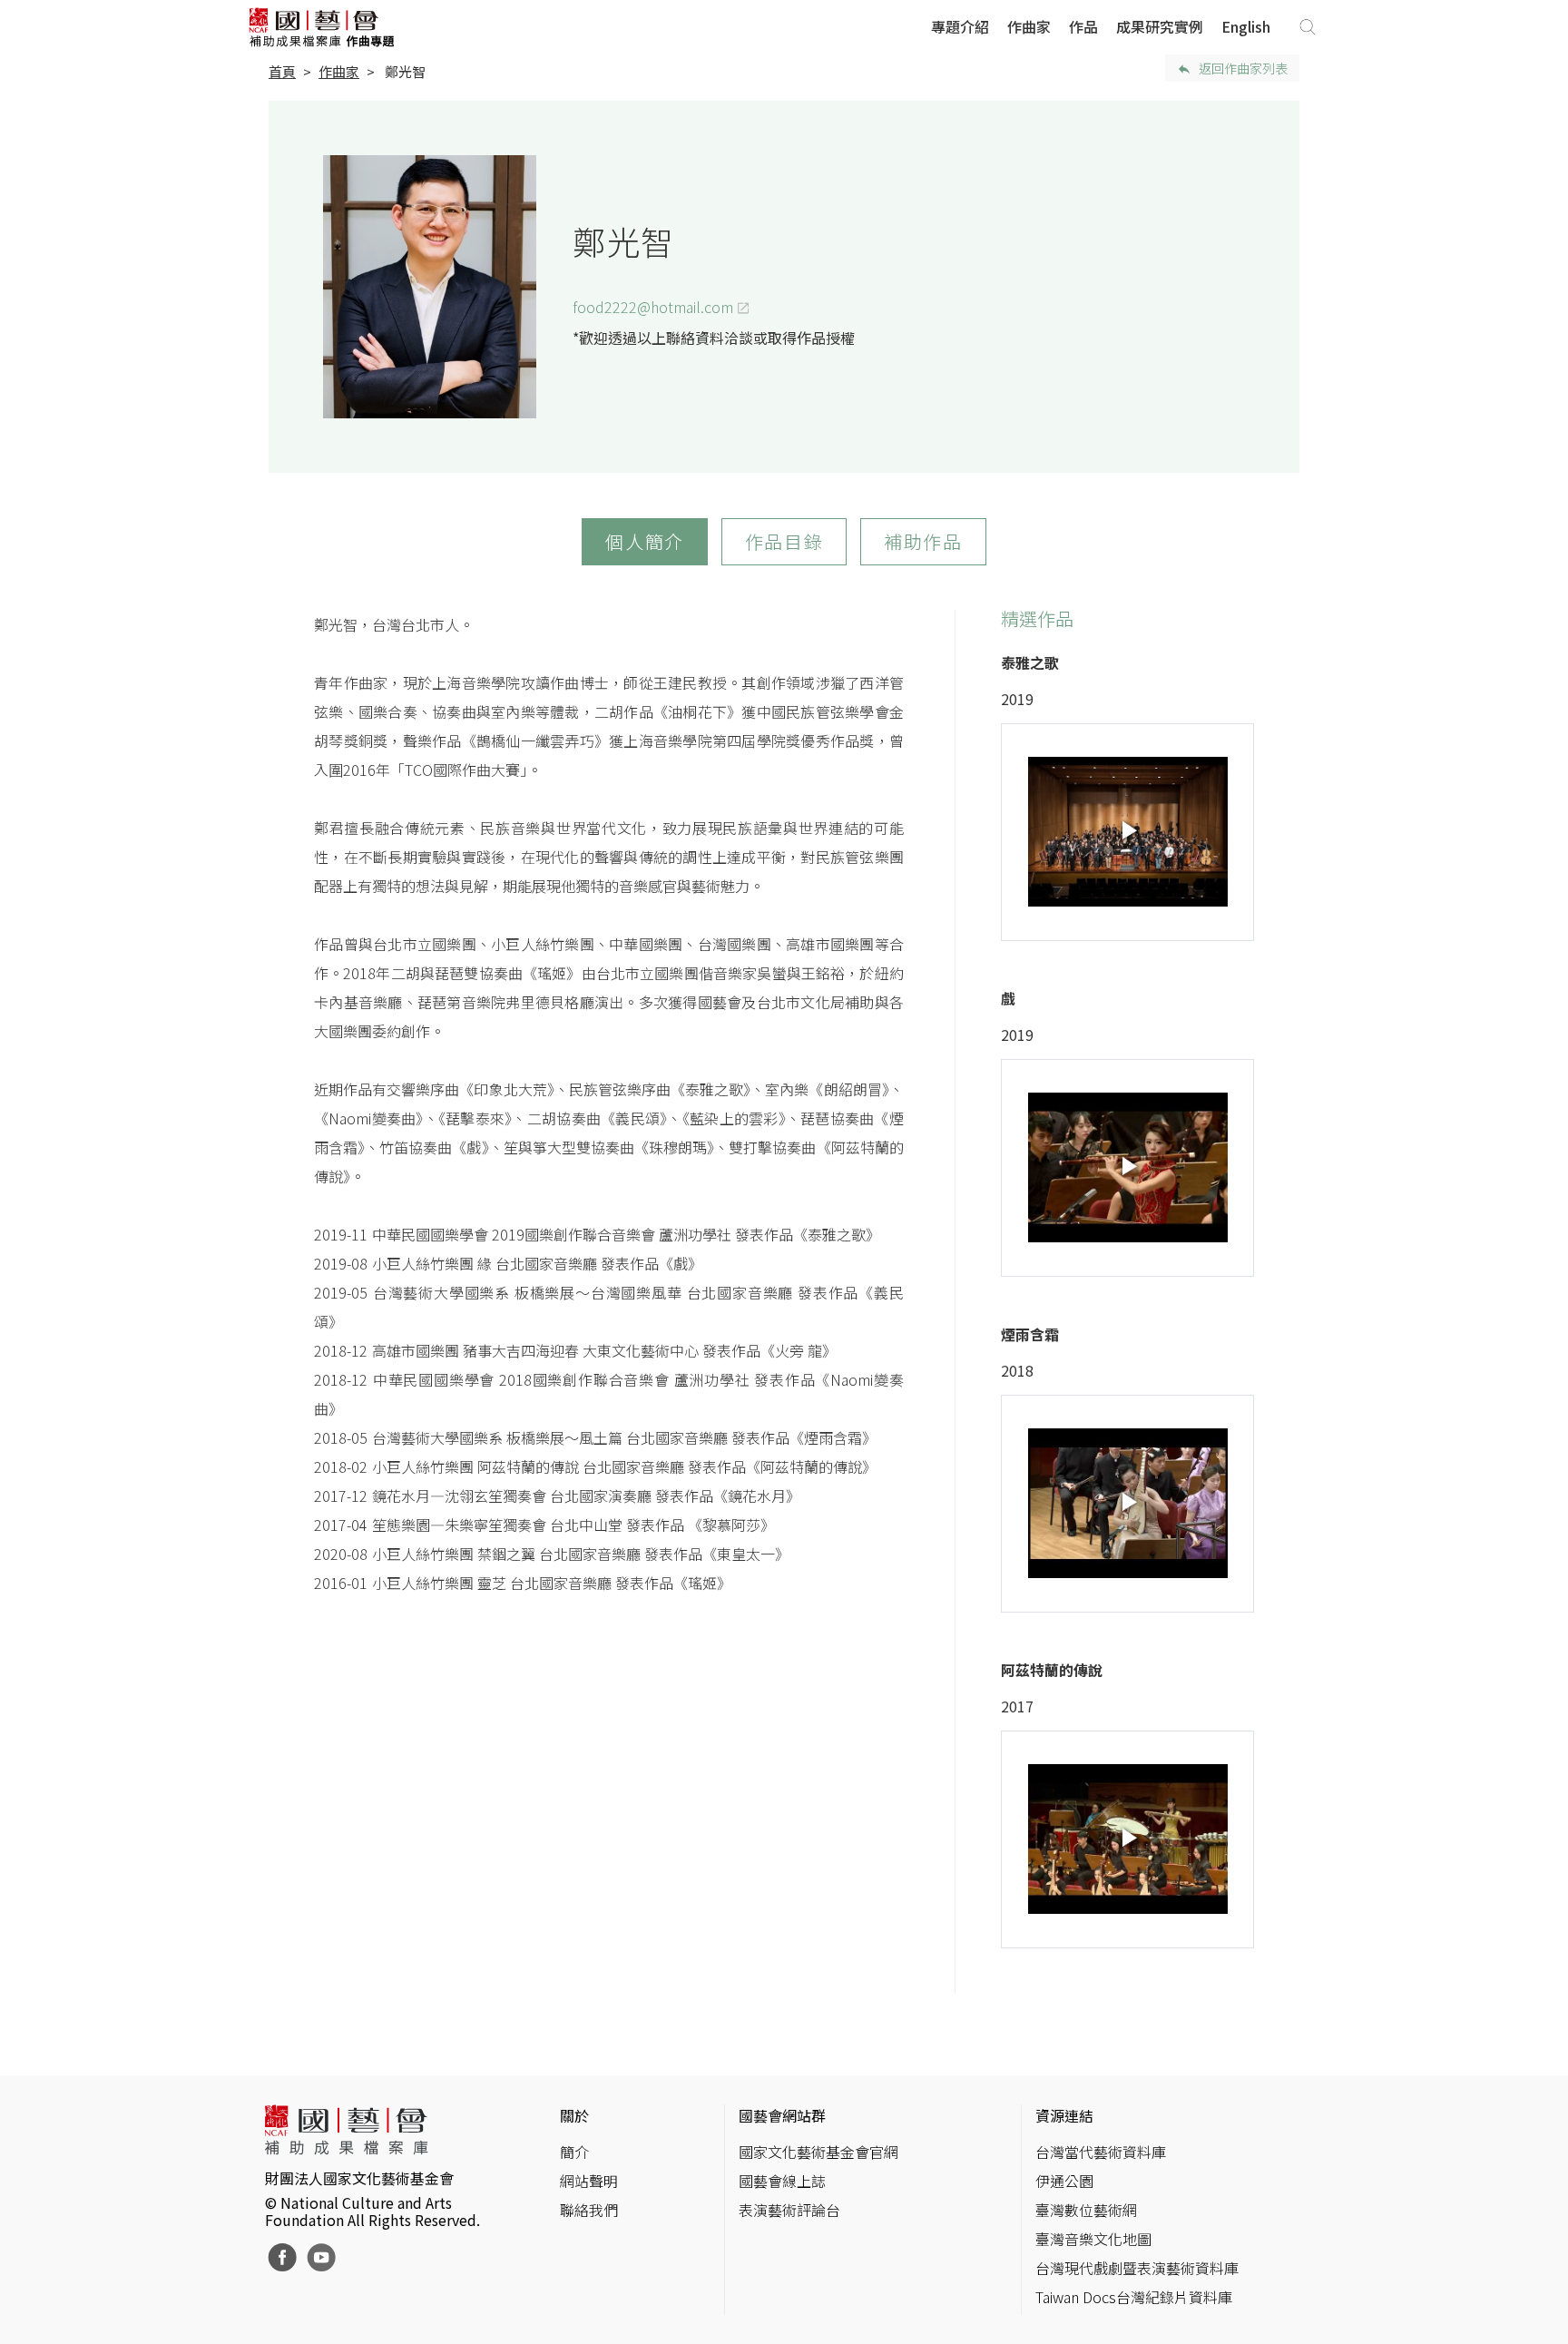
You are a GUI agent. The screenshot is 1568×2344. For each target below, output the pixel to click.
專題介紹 (960, 26)
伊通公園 (1064, 2181)
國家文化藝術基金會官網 (818, 2152)
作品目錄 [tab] (784, 541)
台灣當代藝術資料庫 (1101, 2152)
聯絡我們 (589, 2210)
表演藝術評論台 (789, 2210)
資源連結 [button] (1064, 2115)
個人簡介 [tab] (644, 541)
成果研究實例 (1160, 26)
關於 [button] (574, 2115)
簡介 (574, 2152)
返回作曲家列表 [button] (1243, 68)
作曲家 (1029, 26)
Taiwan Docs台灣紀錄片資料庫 (1134, 2297)
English (1246, 26)
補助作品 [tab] (923, 541)
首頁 (282, 71)
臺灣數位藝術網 (1086, 2210)
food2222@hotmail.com (653, 307)
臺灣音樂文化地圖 (1093, 2239)
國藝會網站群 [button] (782, 2115)
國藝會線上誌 (782, 2181)
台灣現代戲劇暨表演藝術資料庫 (1137, 2268)
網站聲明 (589, 2181)
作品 (1083, 26)
